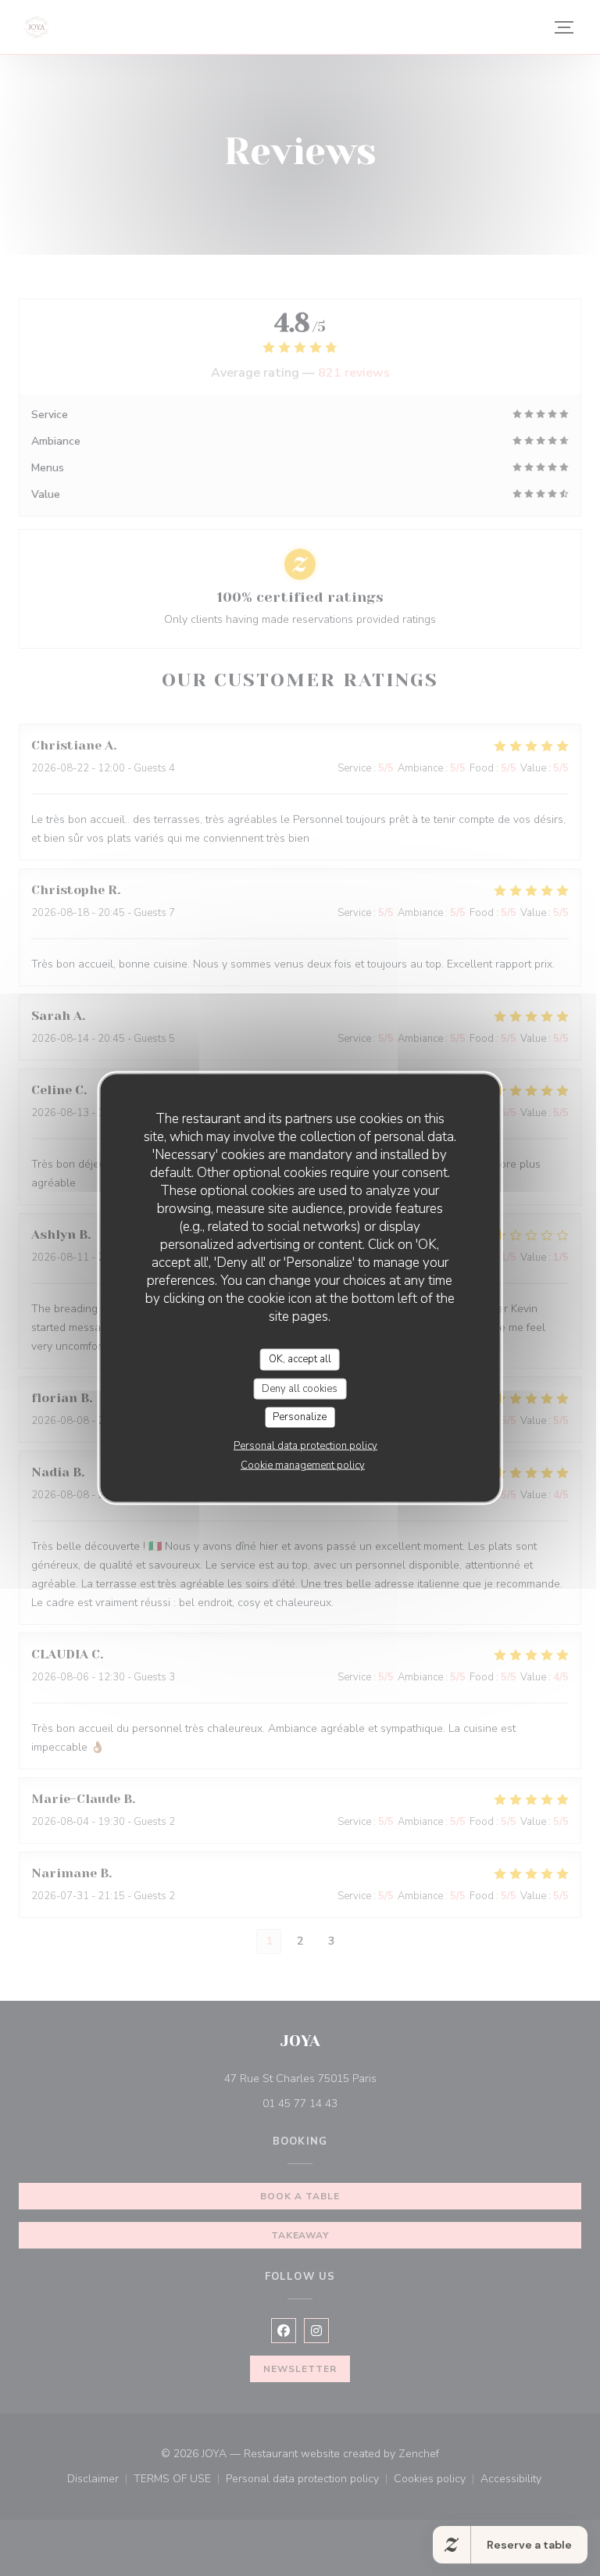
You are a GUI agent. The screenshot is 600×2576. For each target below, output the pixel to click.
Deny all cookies (300, 1388)
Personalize (300, 1417)
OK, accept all (300, 1359)
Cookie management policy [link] (303, 1465)
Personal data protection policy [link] (305, 1445)
